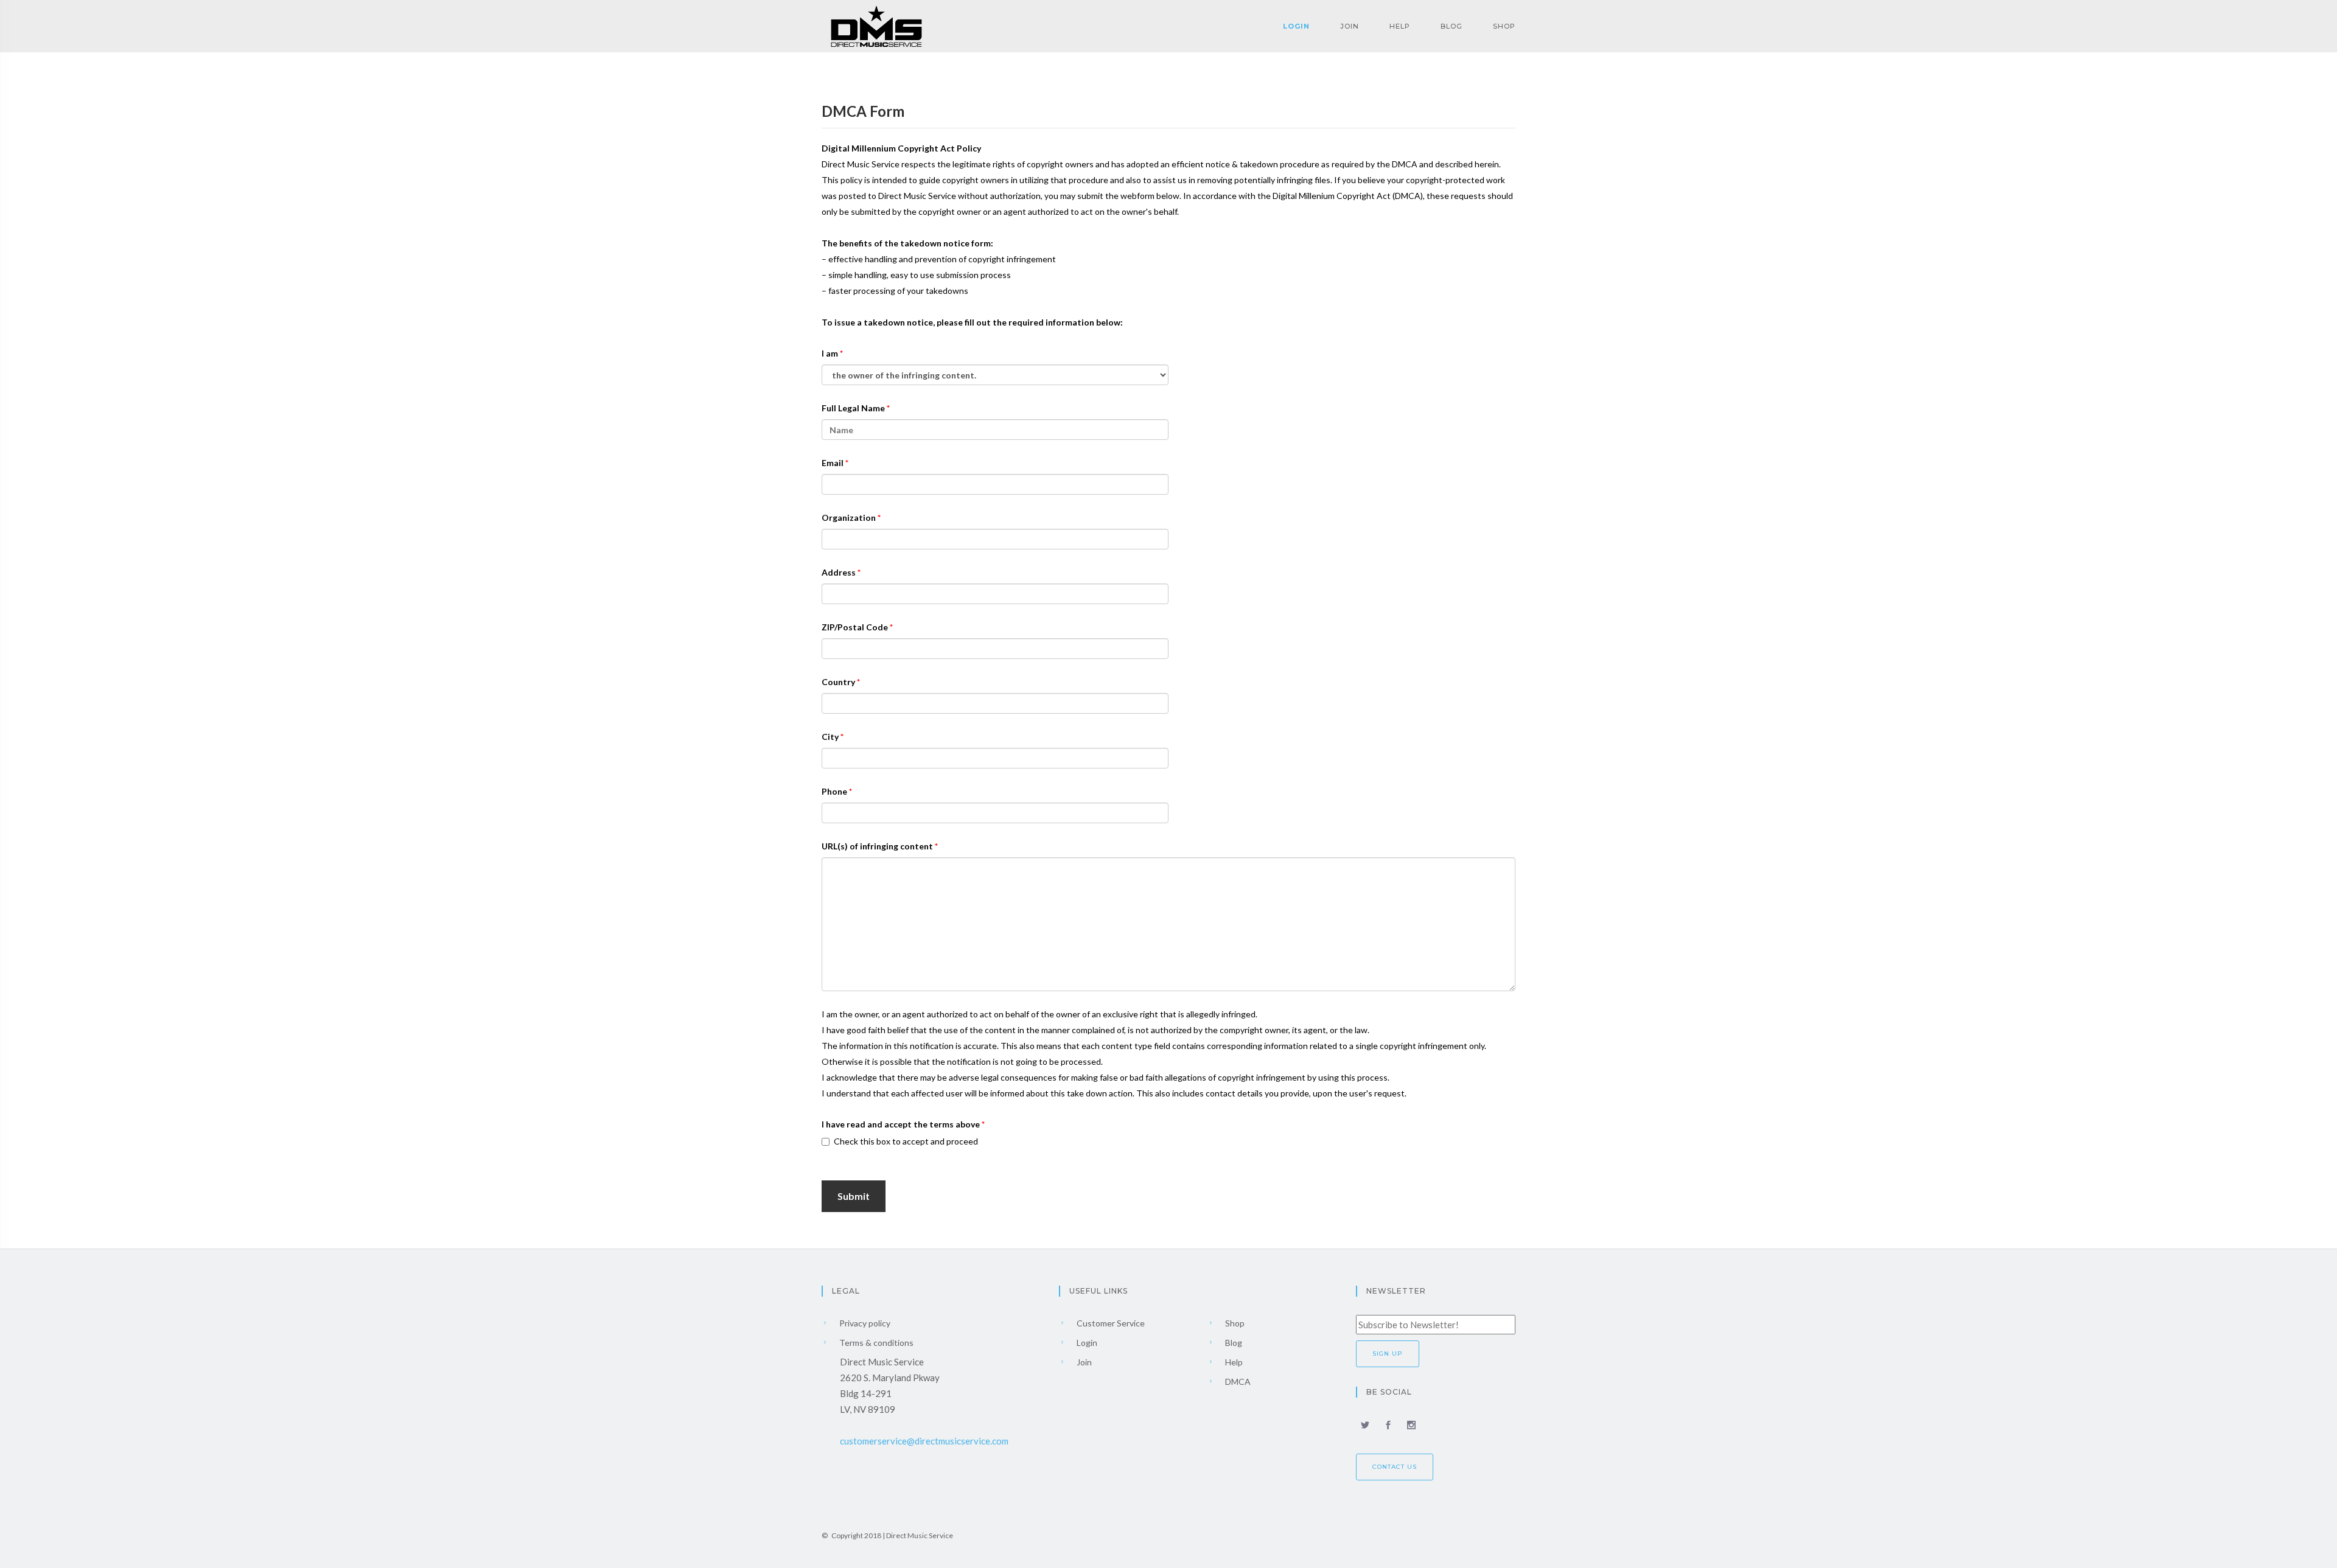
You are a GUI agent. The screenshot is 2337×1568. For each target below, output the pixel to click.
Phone (835, 791)
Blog (1451, 26)
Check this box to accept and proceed (906, 1141)
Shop (1504, 26)
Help (1400, 26)
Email (833, 463)
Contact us (1395, 1467)
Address (840, 572)
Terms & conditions (875, 1343)
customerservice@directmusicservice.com (924, 1441)
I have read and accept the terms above (902, 1124)
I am (831, 353)
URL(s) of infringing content (878, 846)
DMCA (1237, 1382)
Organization (850, 517)
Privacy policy (864, 1323)
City (831, 737)
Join (1350, 26)
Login (1296, 26)
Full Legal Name (854, 408)
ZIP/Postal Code (856, 627)
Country (839, 682)
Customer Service (1110, 1323)
